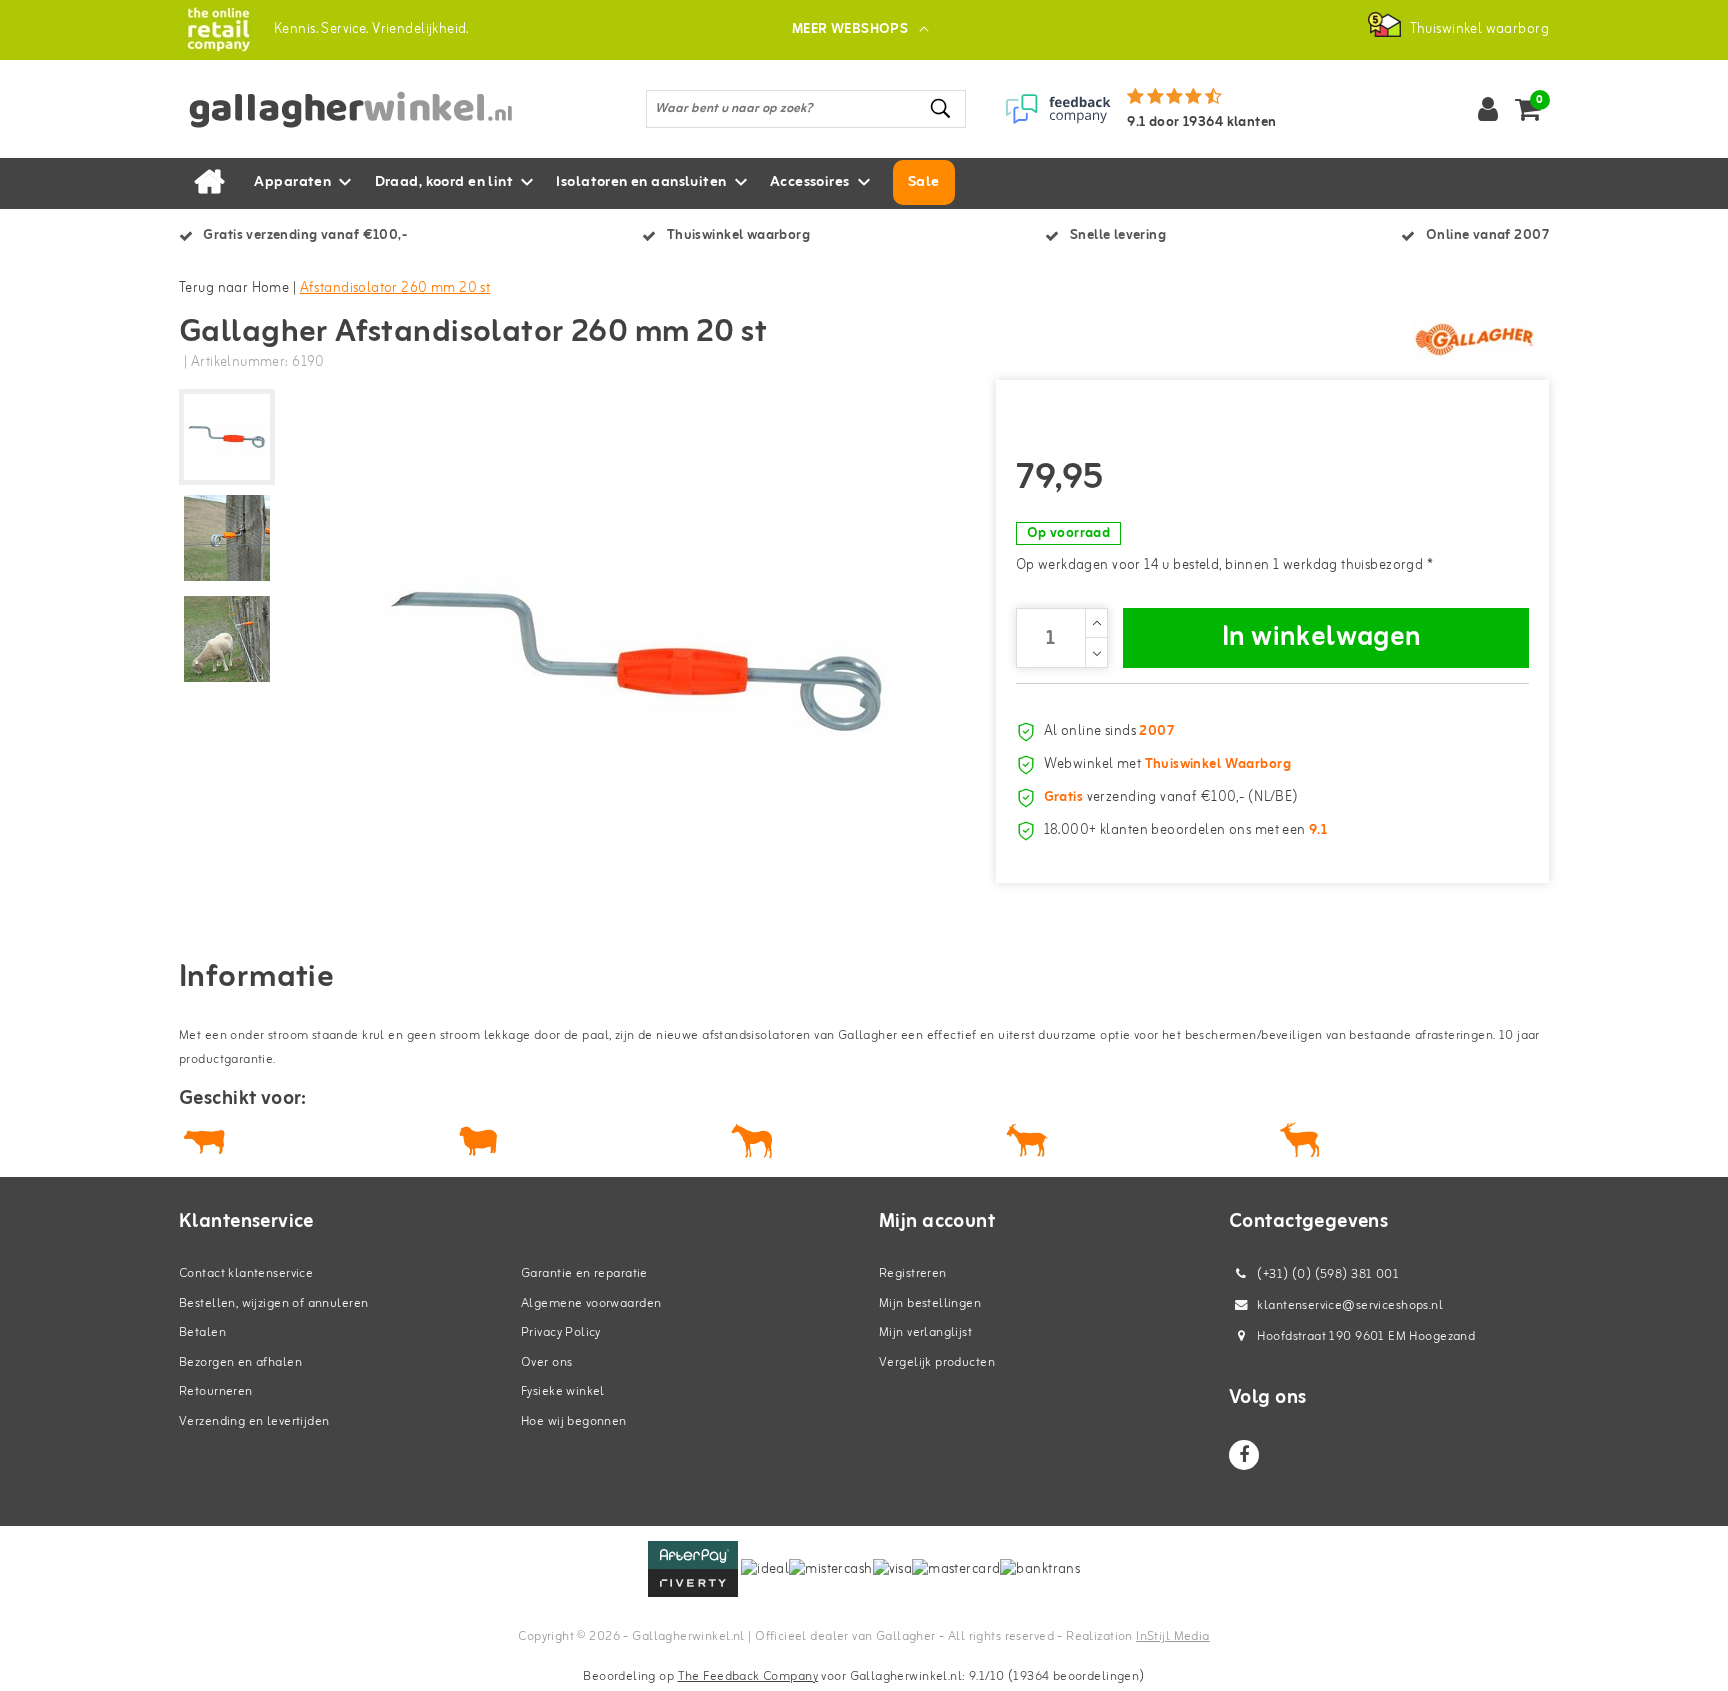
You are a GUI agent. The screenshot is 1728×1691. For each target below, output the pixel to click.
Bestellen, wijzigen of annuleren (273, 1303)
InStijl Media (1172, 1636)
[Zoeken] (942, 108)
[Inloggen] (1488, 109)
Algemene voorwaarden (591, 1303)
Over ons (546, 1362)
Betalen (202, 1332)
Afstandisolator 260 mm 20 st (395, 288)
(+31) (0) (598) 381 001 (1326, 1274)
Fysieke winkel (563, 1391)
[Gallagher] (1474, 339)
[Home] (209, 183)
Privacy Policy (561, 1332)
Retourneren (216, 1391)
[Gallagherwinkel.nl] (218, 29)
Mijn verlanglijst (925, 1332)
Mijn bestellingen (930, 1303)
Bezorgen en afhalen (240, 1362)
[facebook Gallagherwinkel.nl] (1244, 1455)
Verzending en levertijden (254, 1421)
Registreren (913, 1273)
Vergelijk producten (937, 1362)
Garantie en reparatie (584, 1273)
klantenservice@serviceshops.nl (1350, 1305)
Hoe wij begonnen (574, 1421)
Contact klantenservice (246, 1273)
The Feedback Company (748, 1676)
